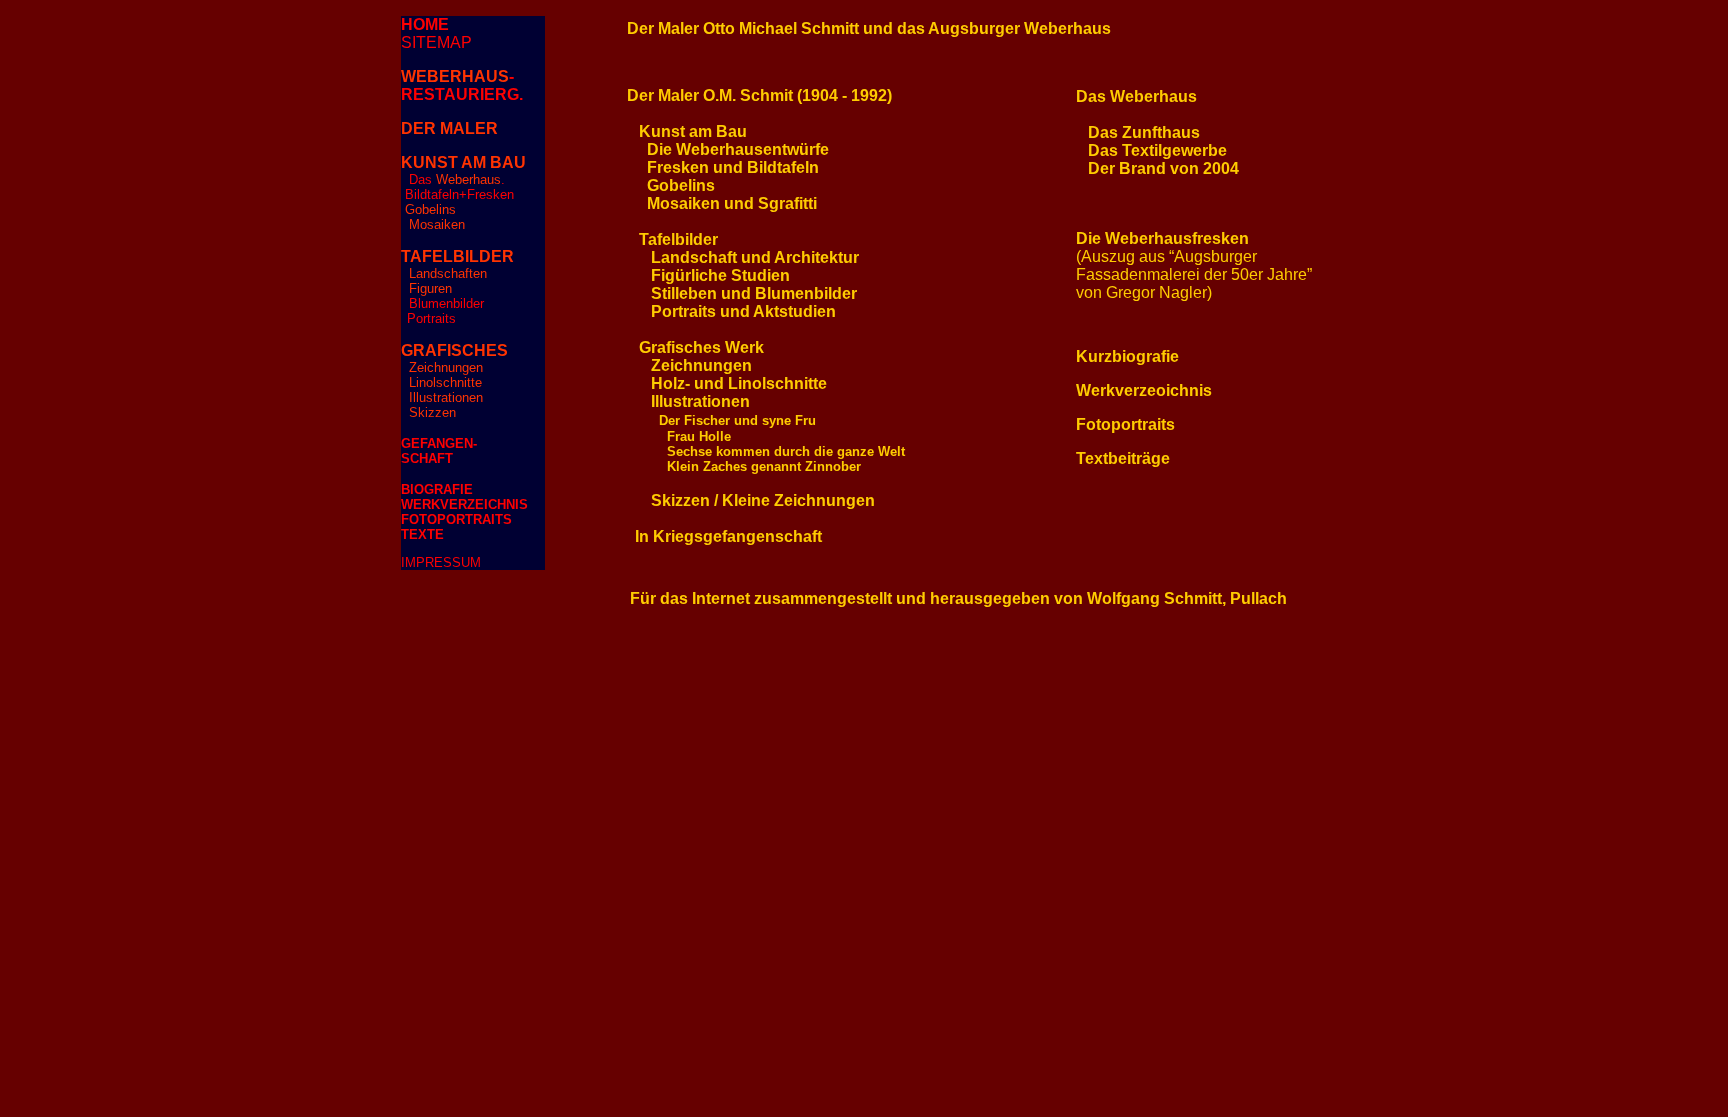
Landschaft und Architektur (755, 257)
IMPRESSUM (441, 562)
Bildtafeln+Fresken (459, 194)
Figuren (430, 288)
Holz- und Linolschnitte (739, 383)
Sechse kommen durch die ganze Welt (786, 451)
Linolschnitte (445, 382)
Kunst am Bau (693, 131)
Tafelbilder (678, 239)
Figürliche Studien (720, 275)
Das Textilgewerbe (1157, 150)
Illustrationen (444, 397)
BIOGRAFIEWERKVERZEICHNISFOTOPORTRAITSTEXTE (464, 512)
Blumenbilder (446, 303)
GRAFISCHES (454, 350)
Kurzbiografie (1127, 356)
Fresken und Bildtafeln (733, 167)
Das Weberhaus (1136, 96)
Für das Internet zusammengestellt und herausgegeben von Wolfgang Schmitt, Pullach (958, 598)
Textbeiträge (1123, 458)
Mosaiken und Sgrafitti (732, 203)
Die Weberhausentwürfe (738, 149)
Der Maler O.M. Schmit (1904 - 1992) (759, 95)
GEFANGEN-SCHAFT (439, 451)
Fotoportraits (1125, 424)
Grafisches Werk (701, 347)
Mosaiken (437, 224)
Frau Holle (699, 436)
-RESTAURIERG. (462, 85)
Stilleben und (703, 293)
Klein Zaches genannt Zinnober (764, 466)
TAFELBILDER (457, 256)
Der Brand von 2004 (1163, 168)
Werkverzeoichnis (1144, 390)
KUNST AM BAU (463, 162)
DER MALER (449, 128)
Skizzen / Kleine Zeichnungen (763, 500)
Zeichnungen (446, 367)
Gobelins (430, 209)
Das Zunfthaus (1144, 132)
